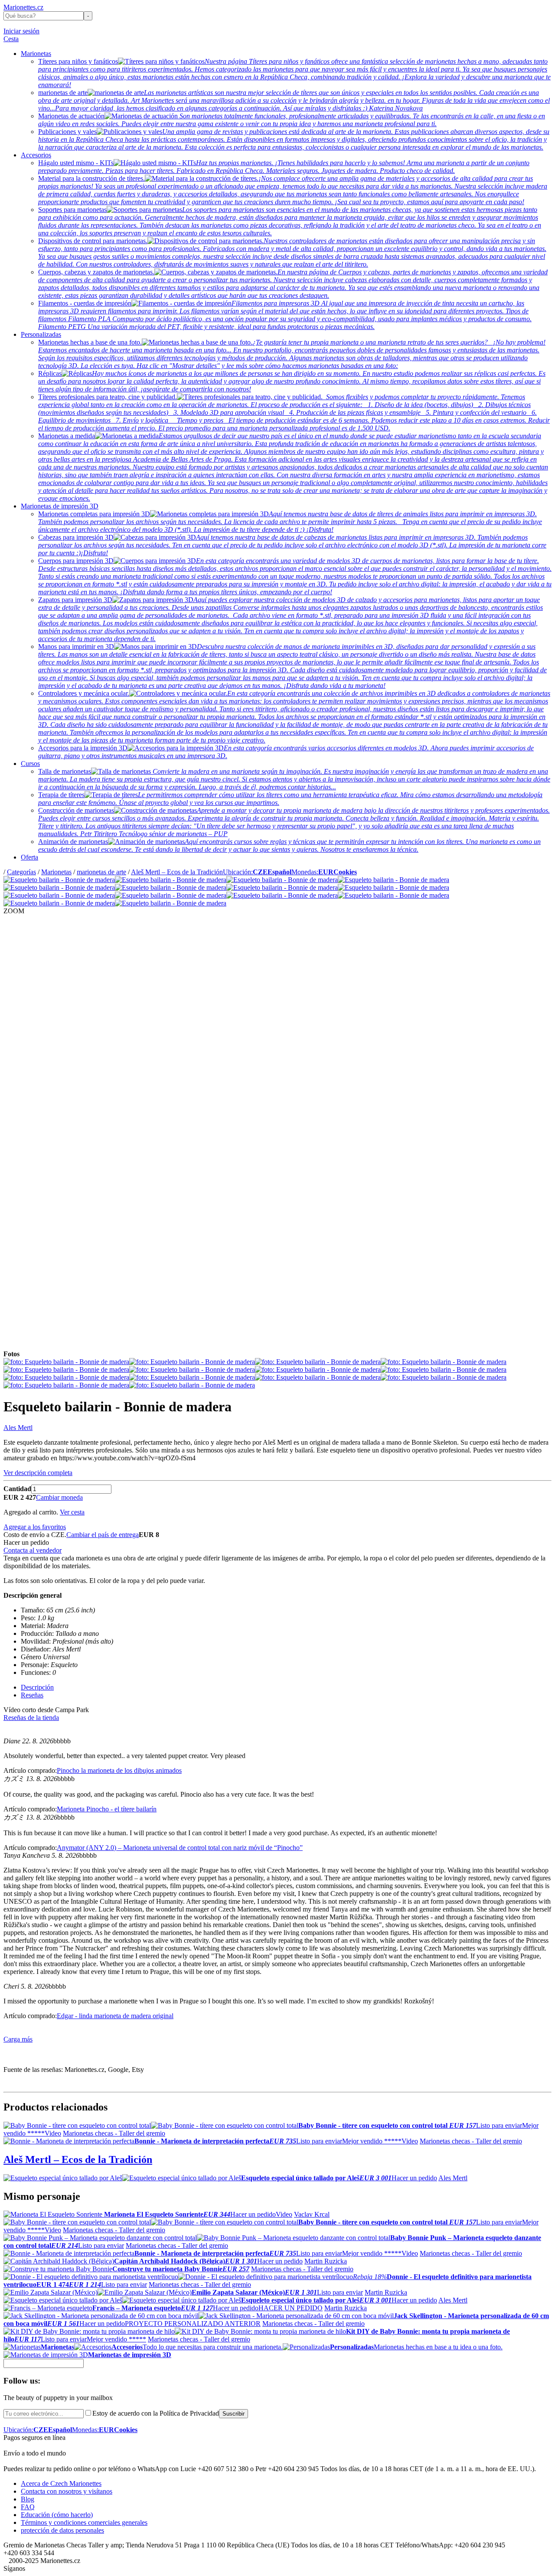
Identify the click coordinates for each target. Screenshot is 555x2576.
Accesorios (36, 155)
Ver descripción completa (38, 1473)
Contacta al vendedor (33, 1550)
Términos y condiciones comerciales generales (84, 2522)
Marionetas (36, 54)
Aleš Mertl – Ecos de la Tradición (177, 872)
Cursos (30, 764)
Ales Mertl (18, 1428)
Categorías (21, 872)
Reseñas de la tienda (31, 1718)
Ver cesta (72, 1512)
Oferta (29, 857)
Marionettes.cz (23, 7)
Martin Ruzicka (326, 2261)
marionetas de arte (101, 872)
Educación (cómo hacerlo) (57, 2515)
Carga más (18, 2039)
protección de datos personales (62, 2530)
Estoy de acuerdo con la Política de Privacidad (156, 2413)
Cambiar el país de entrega (103, 1535)
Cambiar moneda (59, 1497)
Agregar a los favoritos (35, 1527)
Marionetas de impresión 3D (60, 506)
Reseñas (32, 1695)
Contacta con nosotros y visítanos (67, 2491)
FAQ (28, 2507)
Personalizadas (41, 334)
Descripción (37, 1687)
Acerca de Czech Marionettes (61, 2483)
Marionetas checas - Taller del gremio (114, 2133)
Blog (28, 2499)
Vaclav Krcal (312, 2214)
